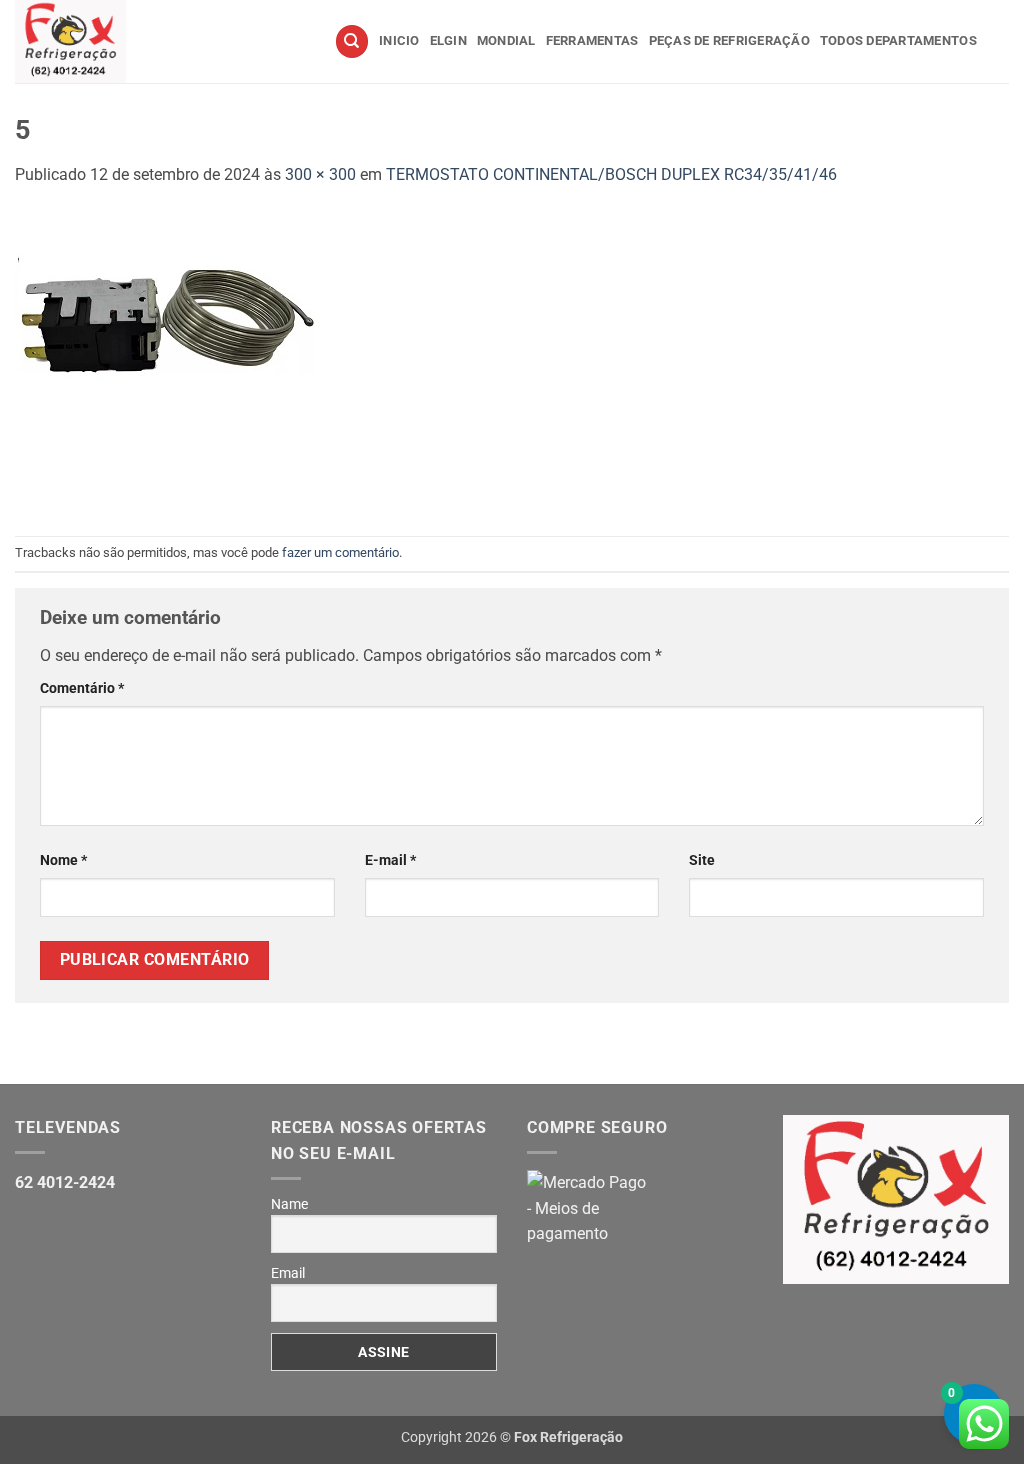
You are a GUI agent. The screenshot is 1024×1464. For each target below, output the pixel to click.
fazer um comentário (340, 552)
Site (702, 860)
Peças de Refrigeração (729, 40)
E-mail (390, 860)
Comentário (82, 688)
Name (289, 1204)
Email (288, 1273)
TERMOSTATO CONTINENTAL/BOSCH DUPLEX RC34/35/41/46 (611, 174)
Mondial (506, 40)
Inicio (399, 40)
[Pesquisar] (352, 41)
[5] (165, 360)
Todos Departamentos (898, 40)
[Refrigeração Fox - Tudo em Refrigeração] (159, 41)
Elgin (448, 40)
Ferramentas (592, 40)
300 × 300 (320, 174)
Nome (63, 860)
